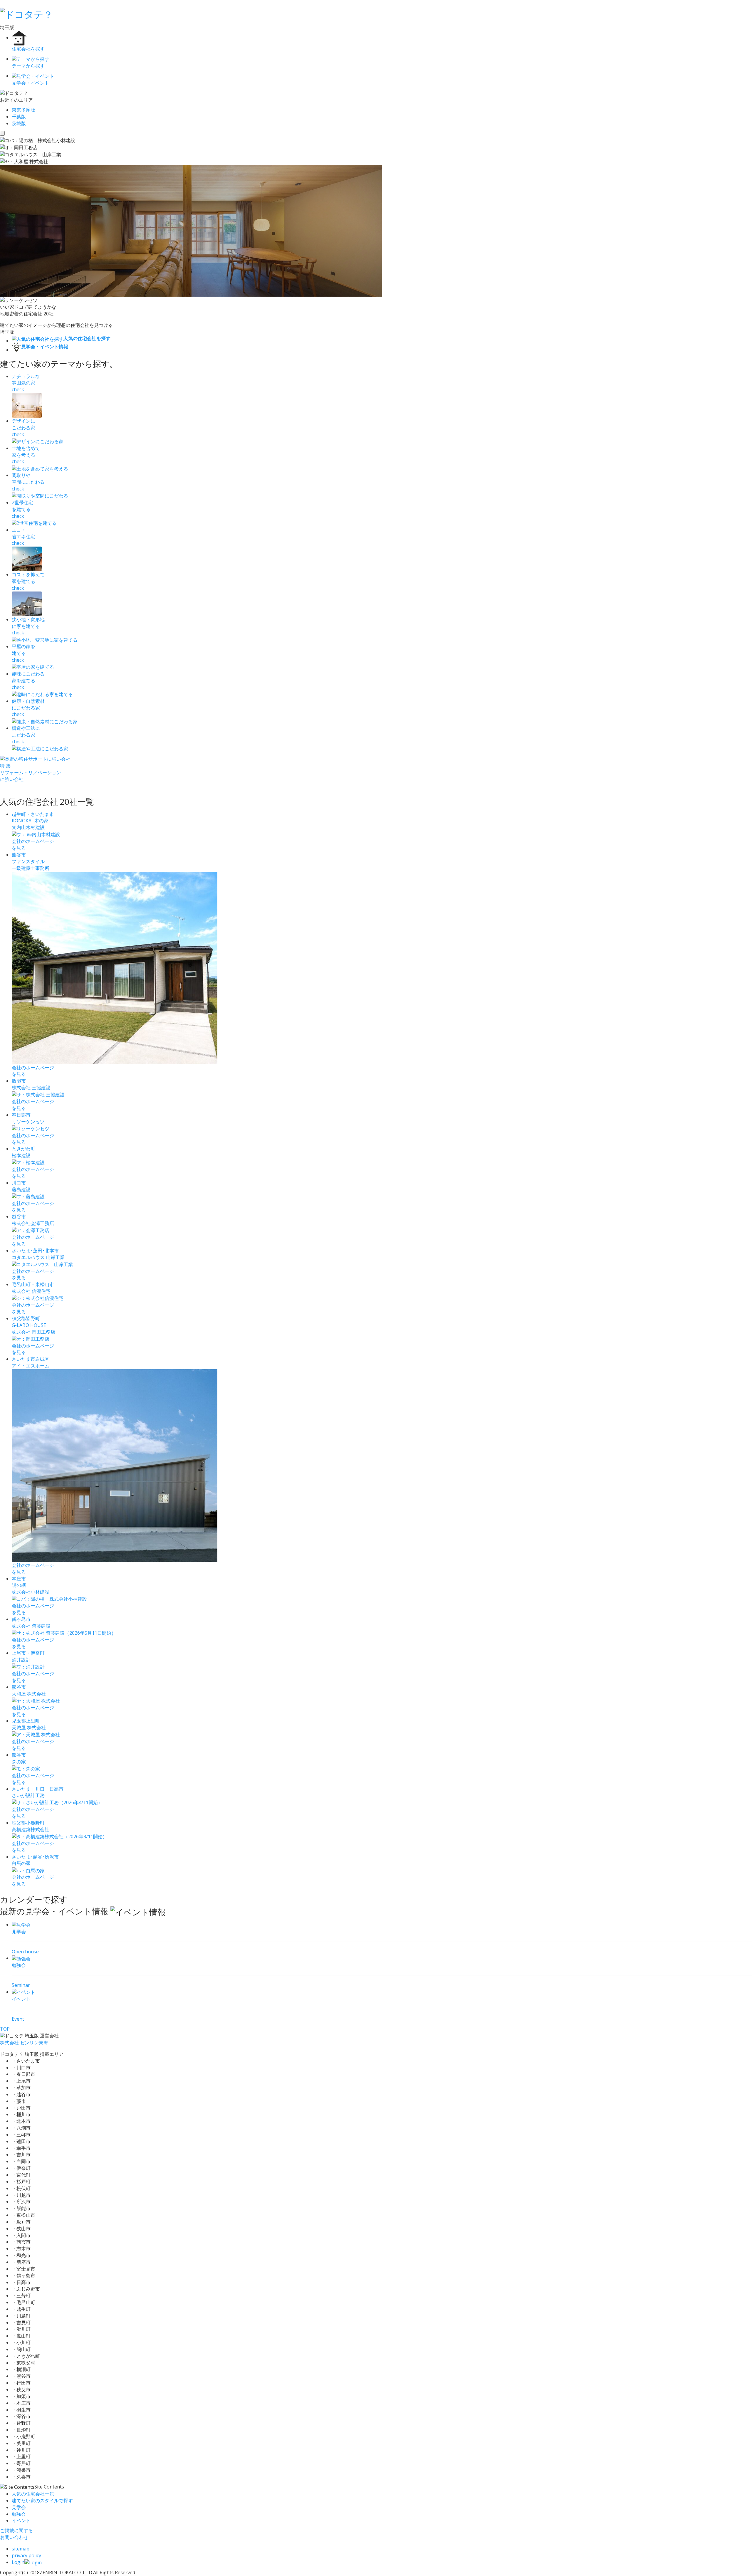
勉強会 (19, 2514)
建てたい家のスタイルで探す (42, 2501)
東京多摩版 (23, 110)
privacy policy (26, 2555)
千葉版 (19, 117)
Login (18, 2562)
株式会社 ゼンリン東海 (24, 2043)
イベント (21, 2520)
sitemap (21, 2549)
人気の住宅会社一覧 (33, 2494)
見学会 (19, 2507)
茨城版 (19, 123)
